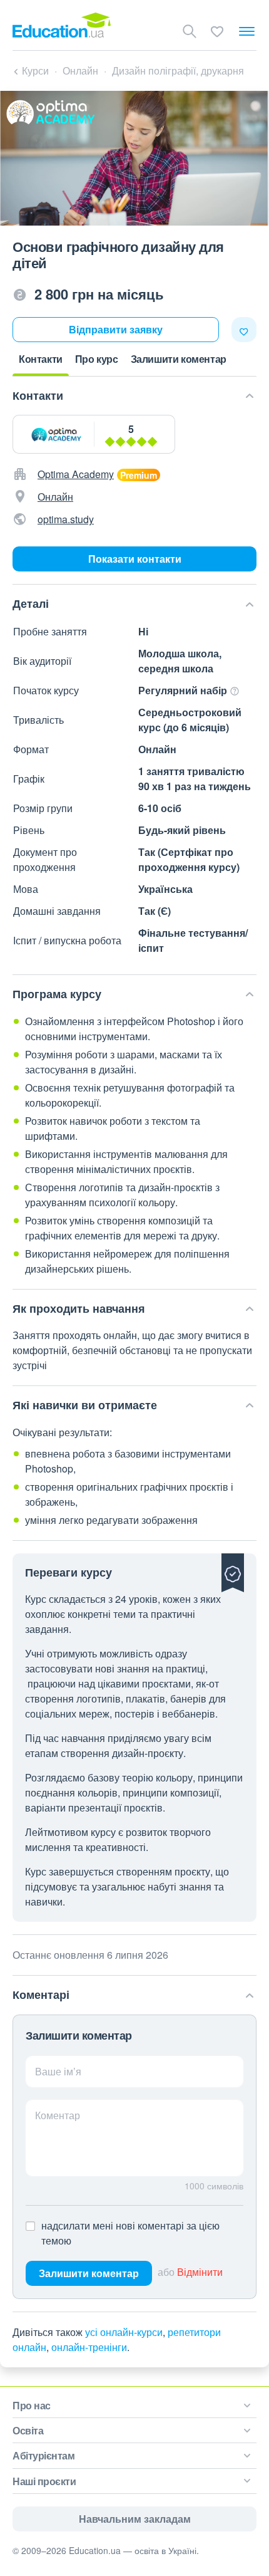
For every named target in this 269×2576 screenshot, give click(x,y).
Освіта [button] (28, 2430)
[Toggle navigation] (247, 31)
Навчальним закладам (135, 2519)
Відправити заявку (116, 329)
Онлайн (55, 497)
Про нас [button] (32, 2405)
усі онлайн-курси (124, 2332)
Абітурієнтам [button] (43, 2455)
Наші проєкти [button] (44, 2481)
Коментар (58, 2115)
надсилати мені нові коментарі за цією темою (130, 2233)
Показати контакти (135, 559)
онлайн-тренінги (89, 2347)
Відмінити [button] (200, 2272)
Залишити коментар (89, 2273)
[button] (133, 396)
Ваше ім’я (58, 2071)
